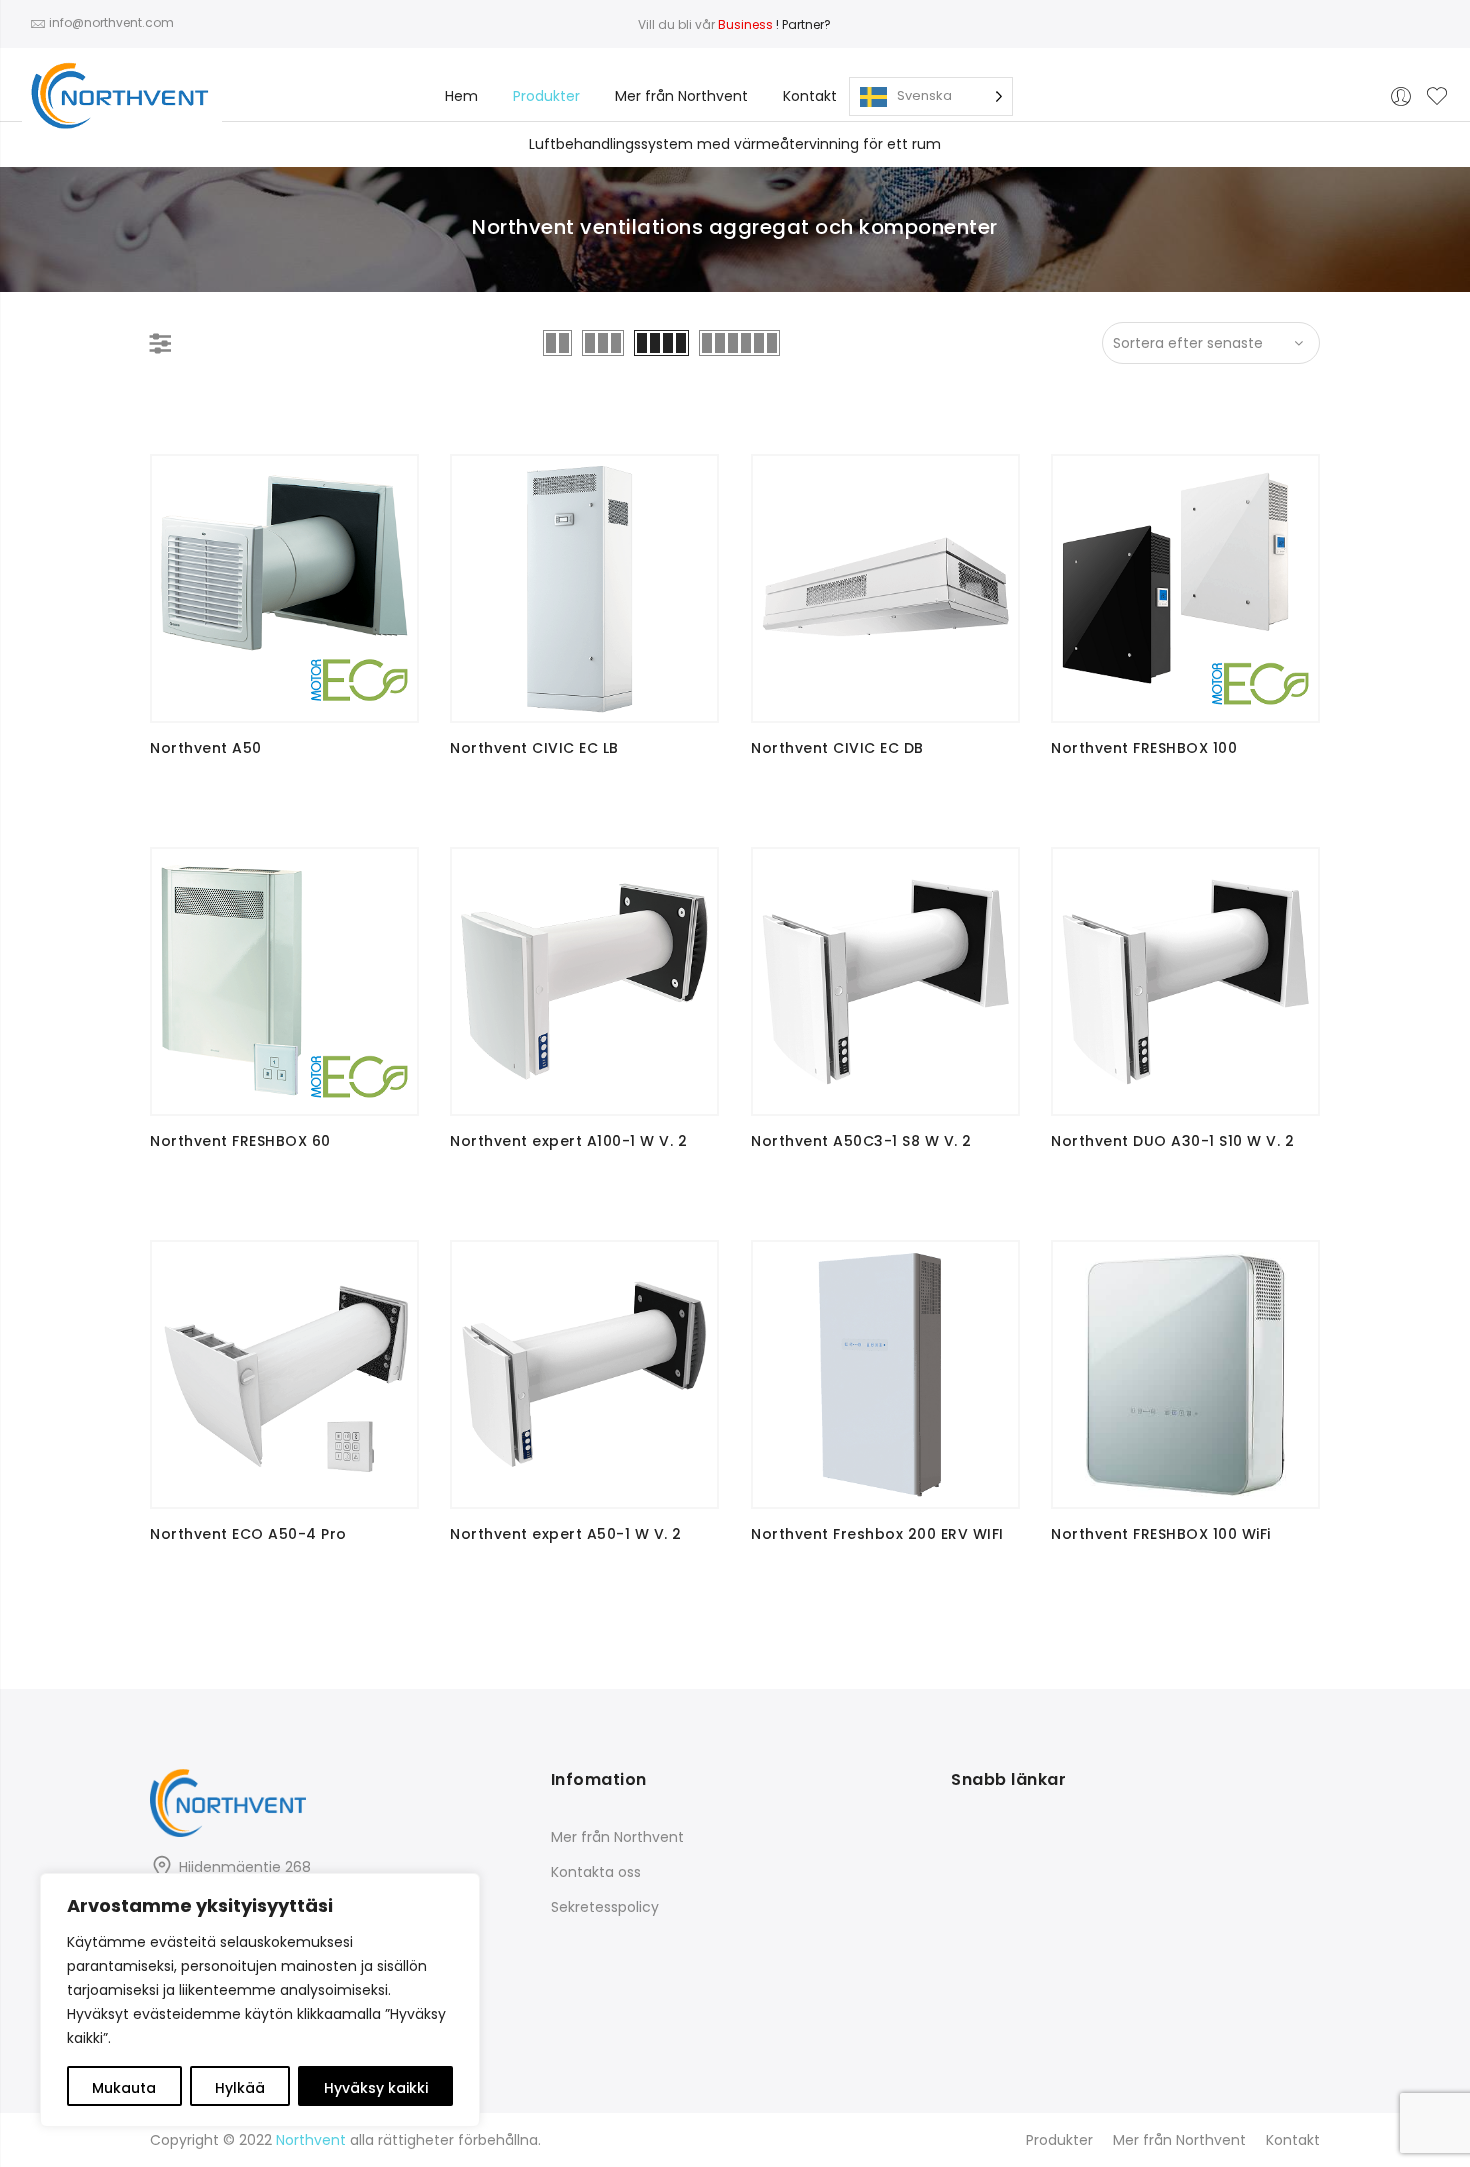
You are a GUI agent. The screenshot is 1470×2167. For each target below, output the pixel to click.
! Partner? (774, 24)
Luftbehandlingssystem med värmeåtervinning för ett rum (735, 144)
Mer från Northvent (681, 96)
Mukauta (124, 2088)
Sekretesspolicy (605, 1907)
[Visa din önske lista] (1437, 97)
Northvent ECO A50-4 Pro (248, 1534)
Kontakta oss (596, 1872)
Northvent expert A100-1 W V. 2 (568, 1141)
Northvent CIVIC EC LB (534, 748)
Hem (461, 96)
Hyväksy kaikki (376, 2088)
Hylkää (240, 2088)
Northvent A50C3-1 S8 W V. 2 (861, 1141)
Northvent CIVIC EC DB (837, 748)
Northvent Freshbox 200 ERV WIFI (877, 1534)
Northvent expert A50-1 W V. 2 (566, 1534)
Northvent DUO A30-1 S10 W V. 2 (1172, 1141)
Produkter (546, 96)
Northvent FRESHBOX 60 (240, 1141)
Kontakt (810, 96)
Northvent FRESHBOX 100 (1144, 748)
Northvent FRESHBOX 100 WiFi (1161, 1534)
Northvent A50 (206, 748)
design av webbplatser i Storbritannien (133, 1676)
